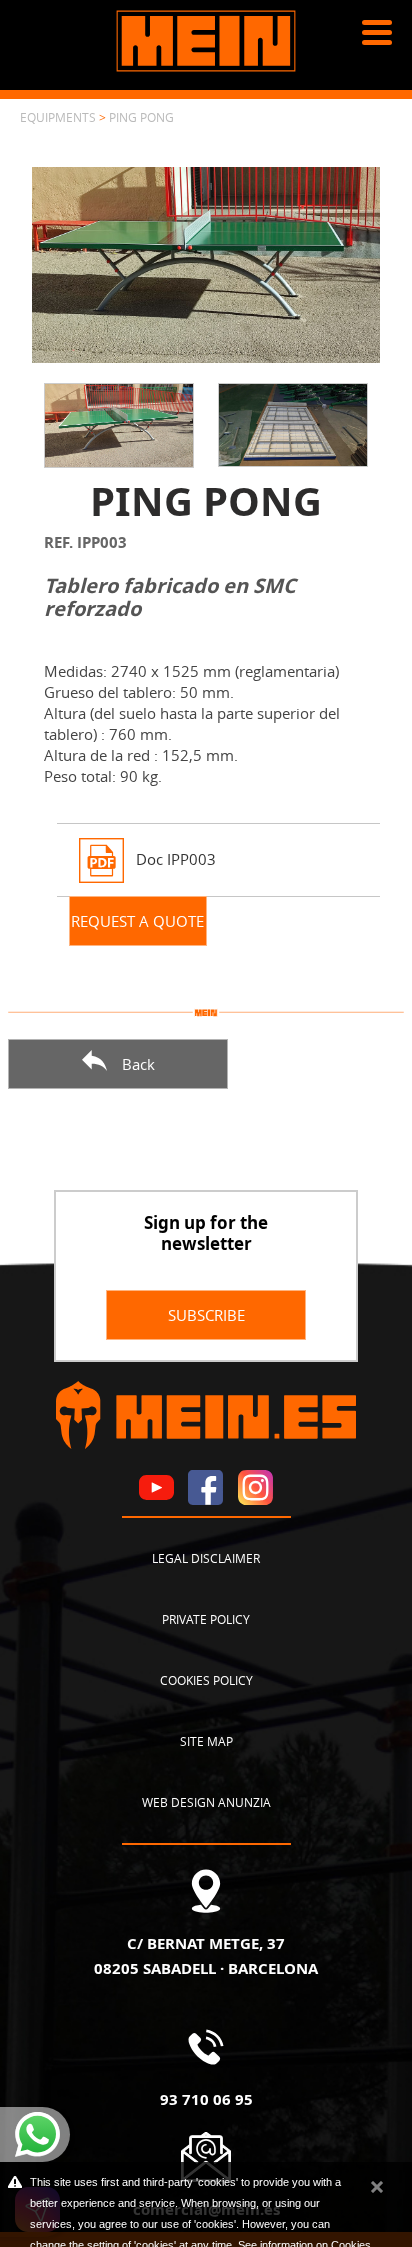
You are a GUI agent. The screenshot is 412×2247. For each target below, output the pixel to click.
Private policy (206, 1619)
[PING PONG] (206, 263)
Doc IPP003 (176, 858)
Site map (206, 1741)
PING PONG (141, 117)
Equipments (58, 117)
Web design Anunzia (206, 1802)
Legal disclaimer (206, 1558)
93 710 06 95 (206, 2099)
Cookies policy (206, 1680)
